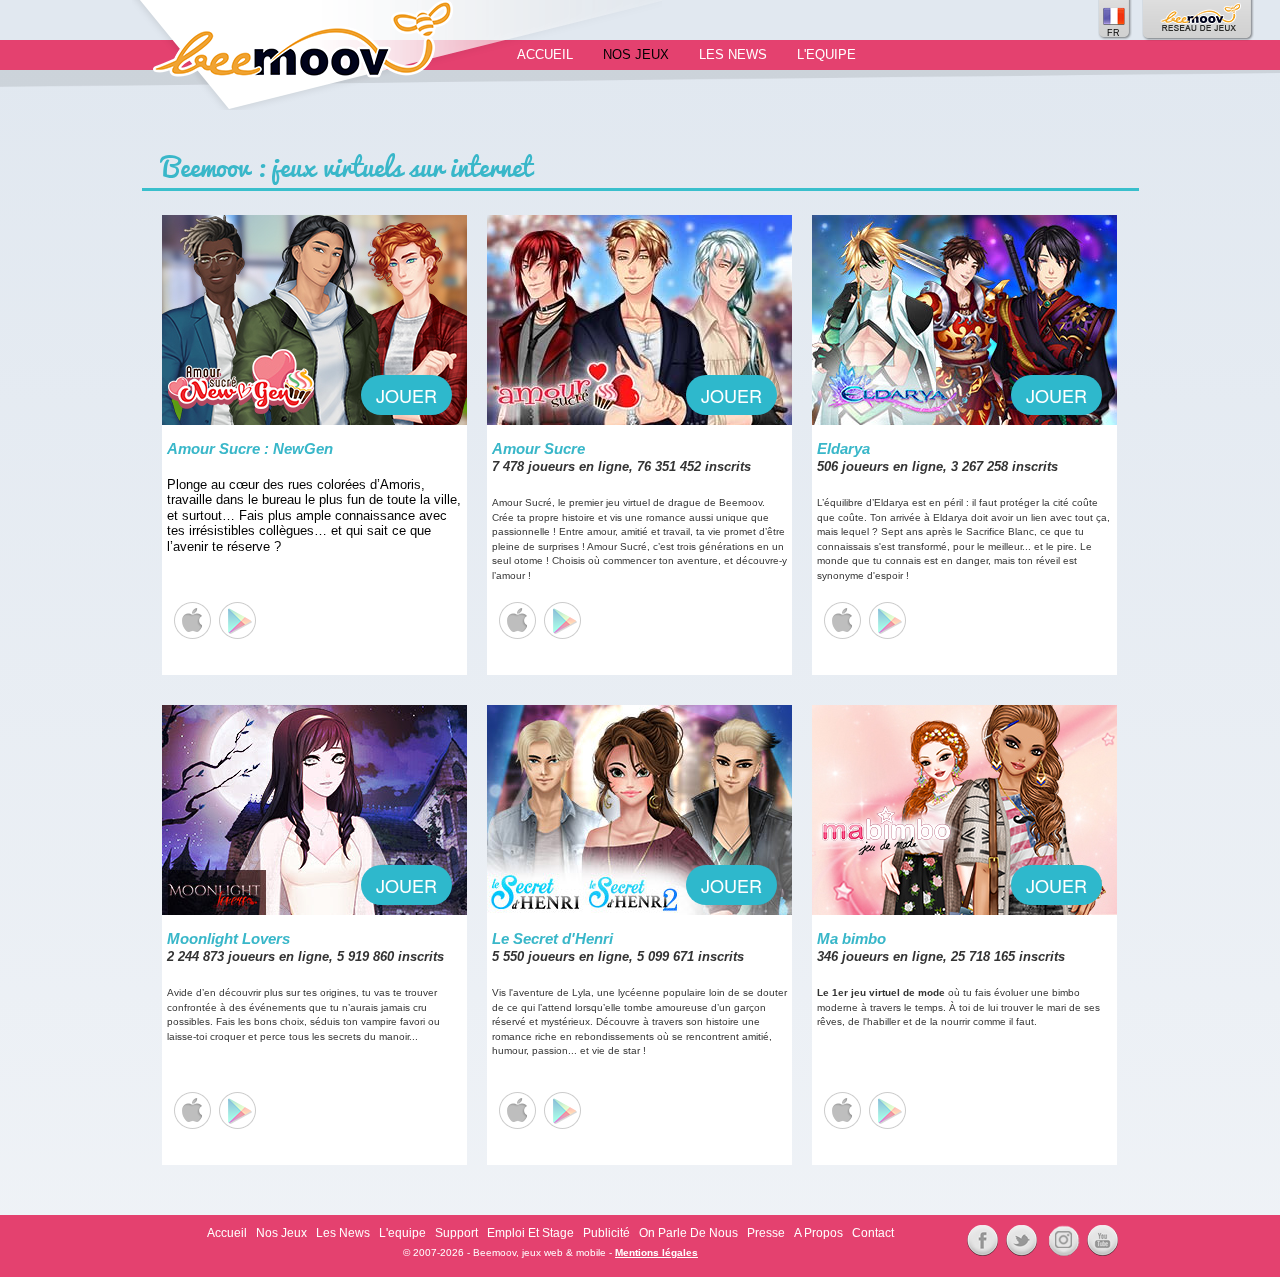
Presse (766, 1233)
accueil (545, 54)
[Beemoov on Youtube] (1099, 1241)
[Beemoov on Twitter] (1018, 1241)
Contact (873, 1233)
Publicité (606, 1233)
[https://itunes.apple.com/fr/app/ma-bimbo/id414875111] (841, 1110)
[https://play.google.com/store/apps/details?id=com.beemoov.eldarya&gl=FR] (886, 620)
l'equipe (826, 54)
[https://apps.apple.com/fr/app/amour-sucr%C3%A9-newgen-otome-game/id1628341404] (191, 620)
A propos (818, 1233)
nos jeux (636, 54)
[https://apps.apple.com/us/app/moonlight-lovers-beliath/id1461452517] (191, 1110)
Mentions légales (656, 1252)
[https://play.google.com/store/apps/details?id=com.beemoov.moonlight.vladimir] (236, 1110)
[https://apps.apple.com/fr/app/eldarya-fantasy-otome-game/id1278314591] (841, 620)
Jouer (406, 395)
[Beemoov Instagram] (1060, 1241)
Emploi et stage (530, 1233)
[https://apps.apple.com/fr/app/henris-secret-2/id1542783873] (516, 1110)
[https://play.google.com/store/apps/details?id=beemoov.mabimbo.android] (886, 1110)
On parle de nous (688, 1233)
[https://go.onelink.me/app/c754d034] (516, 620)
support (456, 1233)
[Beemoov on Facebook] (979, 1241)
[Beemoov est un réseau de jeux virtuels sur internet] (1198, 20)
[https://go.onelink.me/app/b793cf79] (561, 620)
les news (733, 54)
